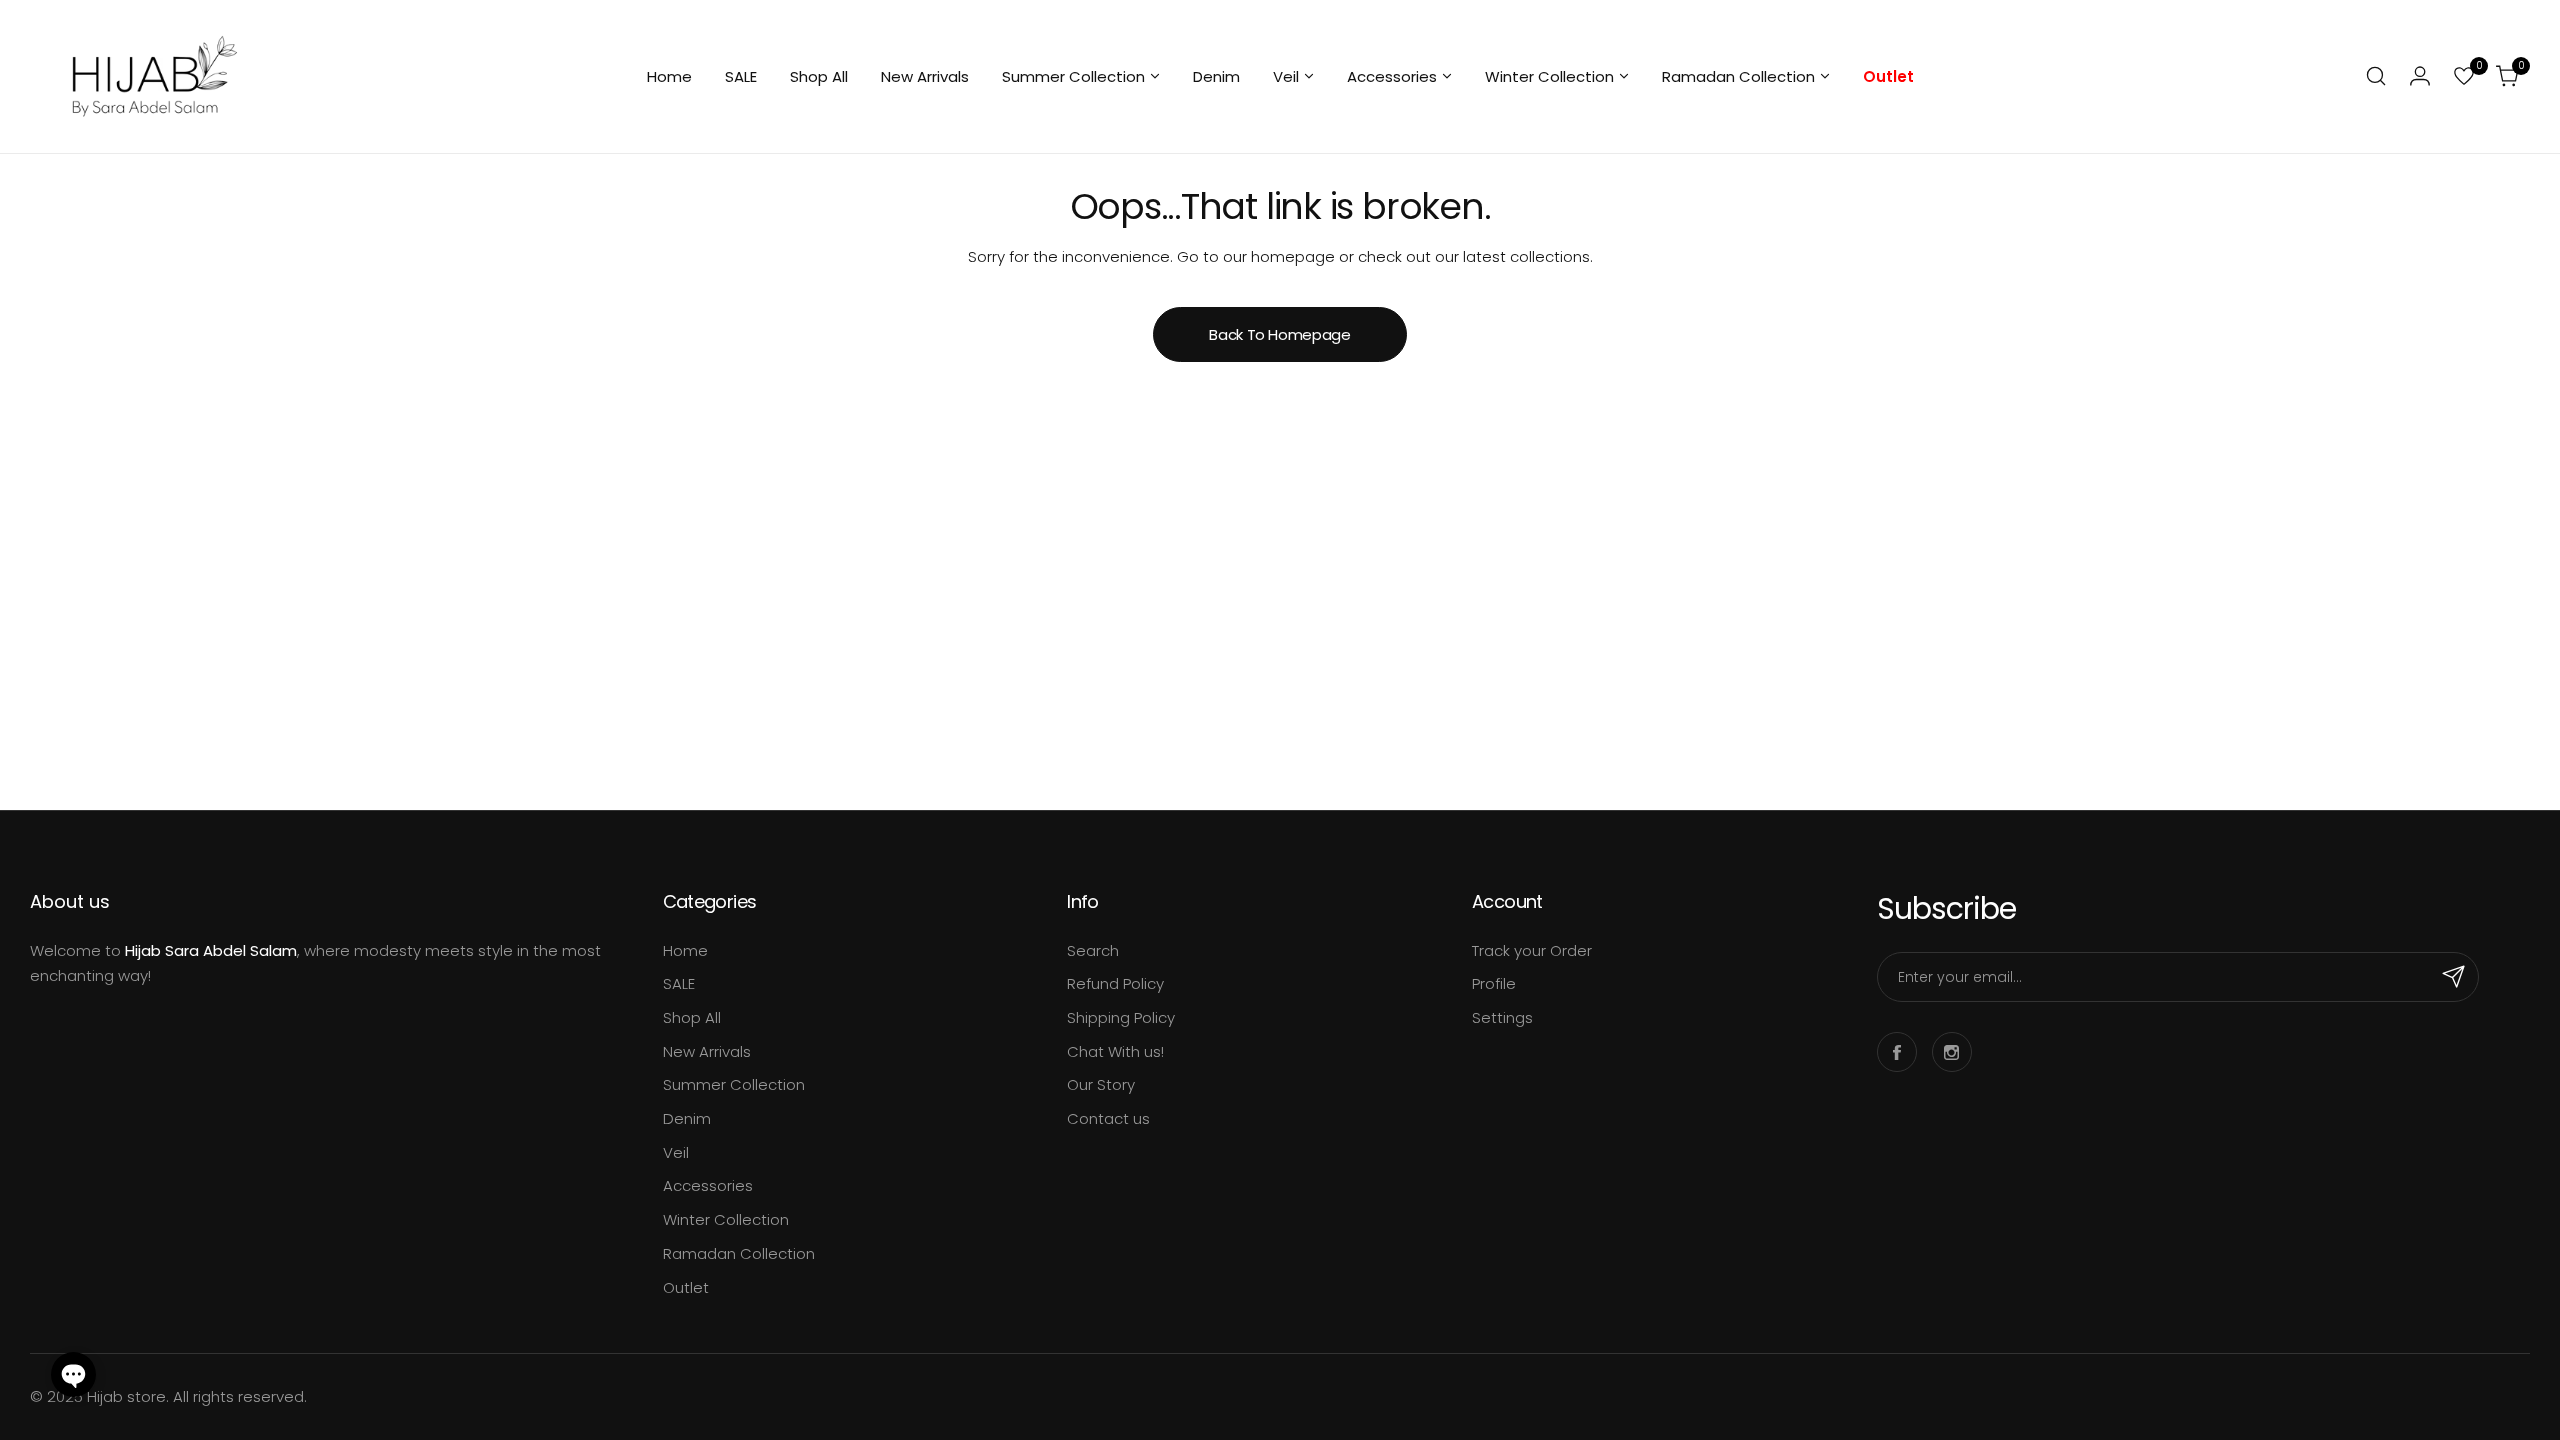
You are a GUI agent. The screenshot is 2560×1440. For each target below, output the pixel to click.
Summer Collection (734, 1084)
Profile (1494, 983)
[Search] (2376, 76)
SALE (679, 983)
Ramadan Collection (739, 1253)
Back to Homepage (1279, 334)
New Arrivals (707, 1051)
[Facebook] (1897, 1052)
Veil (676, 1152)
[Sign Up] (2454, 977)
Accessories (708, 1185)
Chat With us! (1115, 1051)
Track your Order (1532, 950)
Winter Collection (726, 1219)
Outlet (686, 1287)
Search (1093, 950)
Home (685, 950)
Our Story (1101, 1084)
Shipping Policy (1121, 1017)
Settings (1502, 1017)
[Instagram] (1952, 1052)
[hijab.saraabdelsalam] (155, 76)
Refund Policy (1115, 983)
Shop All (692, 1017)
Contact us (1108, 1118)
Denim (687, 1118)
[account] (2420, 76)
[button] (73, 1374)
